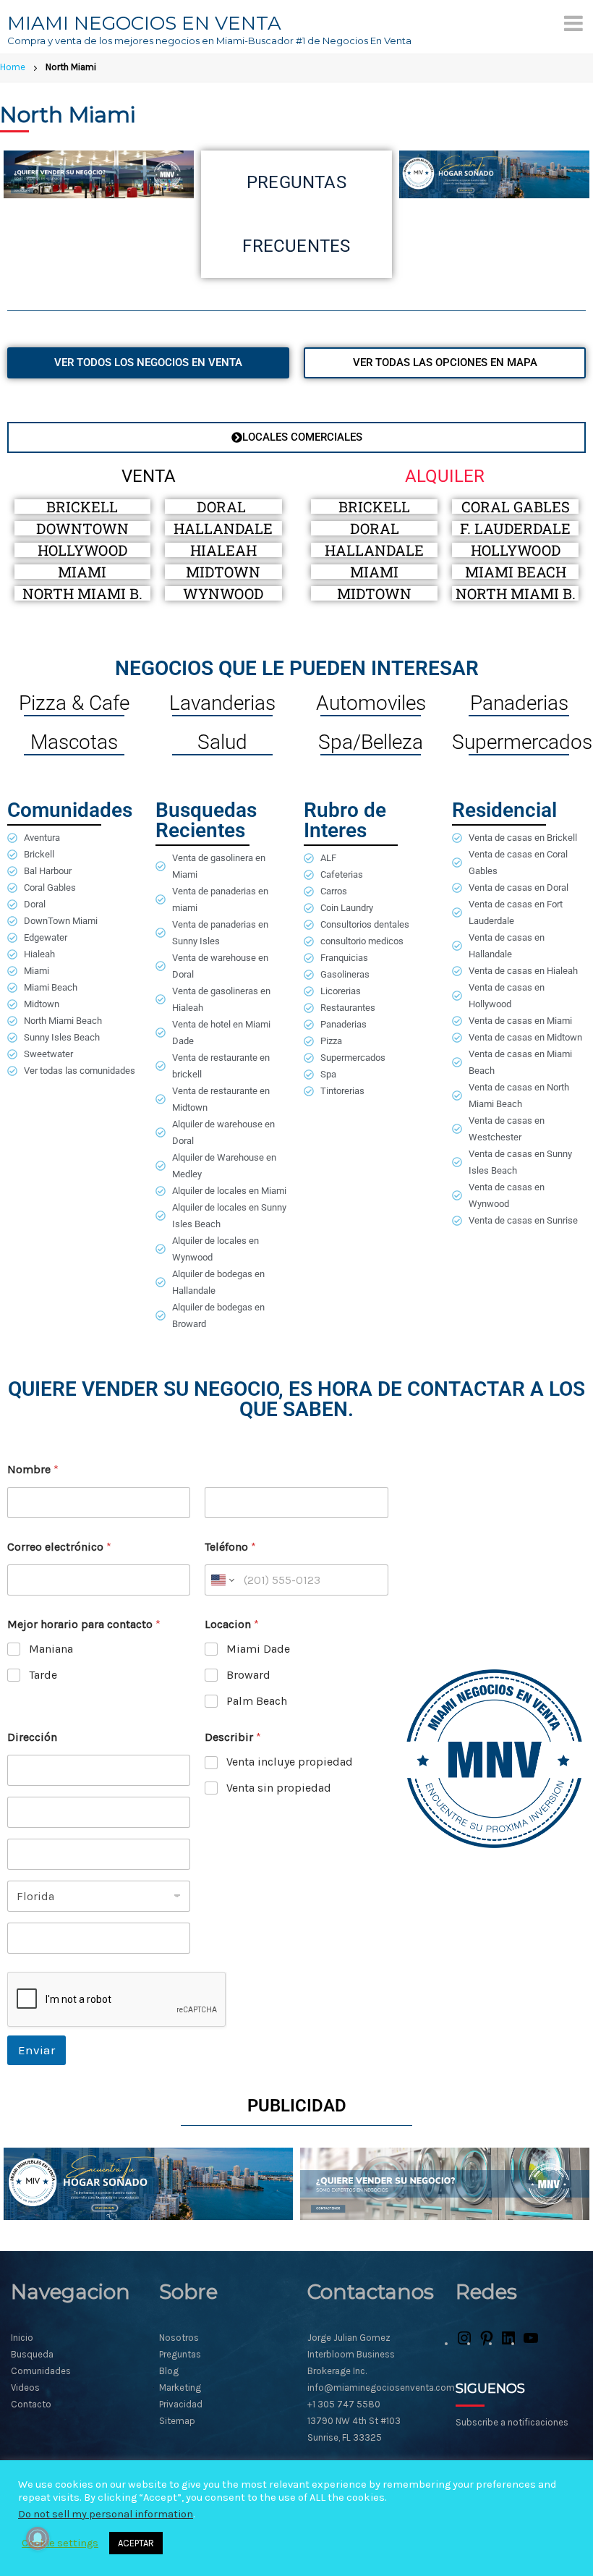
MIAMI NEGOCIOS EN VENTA (144, 23)
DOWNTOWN (82, 528)
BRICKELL (82, 507)
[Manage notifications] (38, 2538)
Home (13, 67)
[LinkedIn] (508, 2343)
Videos (25, 2388)
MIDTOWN (223, 572)
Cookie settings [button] (60, 2543)
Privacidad (181, 2404)
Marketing (180, 2388)
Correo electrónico (59, 1547)
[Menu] (573, 23)
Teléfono (230, 1547)
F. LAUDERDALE (515, 528)
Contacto (31, 2404)
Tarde (43, 1675)
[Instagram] (464, 2343)
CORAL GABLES (516, 507)
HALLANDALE (223, 528)
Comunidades (41, 2371)
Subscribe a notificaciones (512, 2422)
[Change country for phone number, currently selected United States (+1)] (222, 1580)
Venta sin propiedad (279, 1788)
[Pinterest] (487, 2343)
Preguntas (180, 2354)
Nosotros (179, 2338)
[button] (296, 437)
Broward (248, 1675)
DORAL (223, 507)
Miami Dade (258, 1649)
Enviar (37, 2050)
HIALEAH (223, 550)
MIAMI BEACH (516, 572)
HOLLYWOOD (82, 550)
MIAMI (82, 572)
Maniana (51, 1649)
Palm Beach (257, 1701)
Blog (169, 2371)
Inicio (22, 2338)
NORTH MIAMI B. (82, 593)
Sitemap (177, 2421)
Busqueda (32, 2354)
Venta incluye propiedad (290, 1762)
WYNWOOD (223, 593)
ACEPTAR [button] (136, 2543)
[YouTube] (531, 2343)
